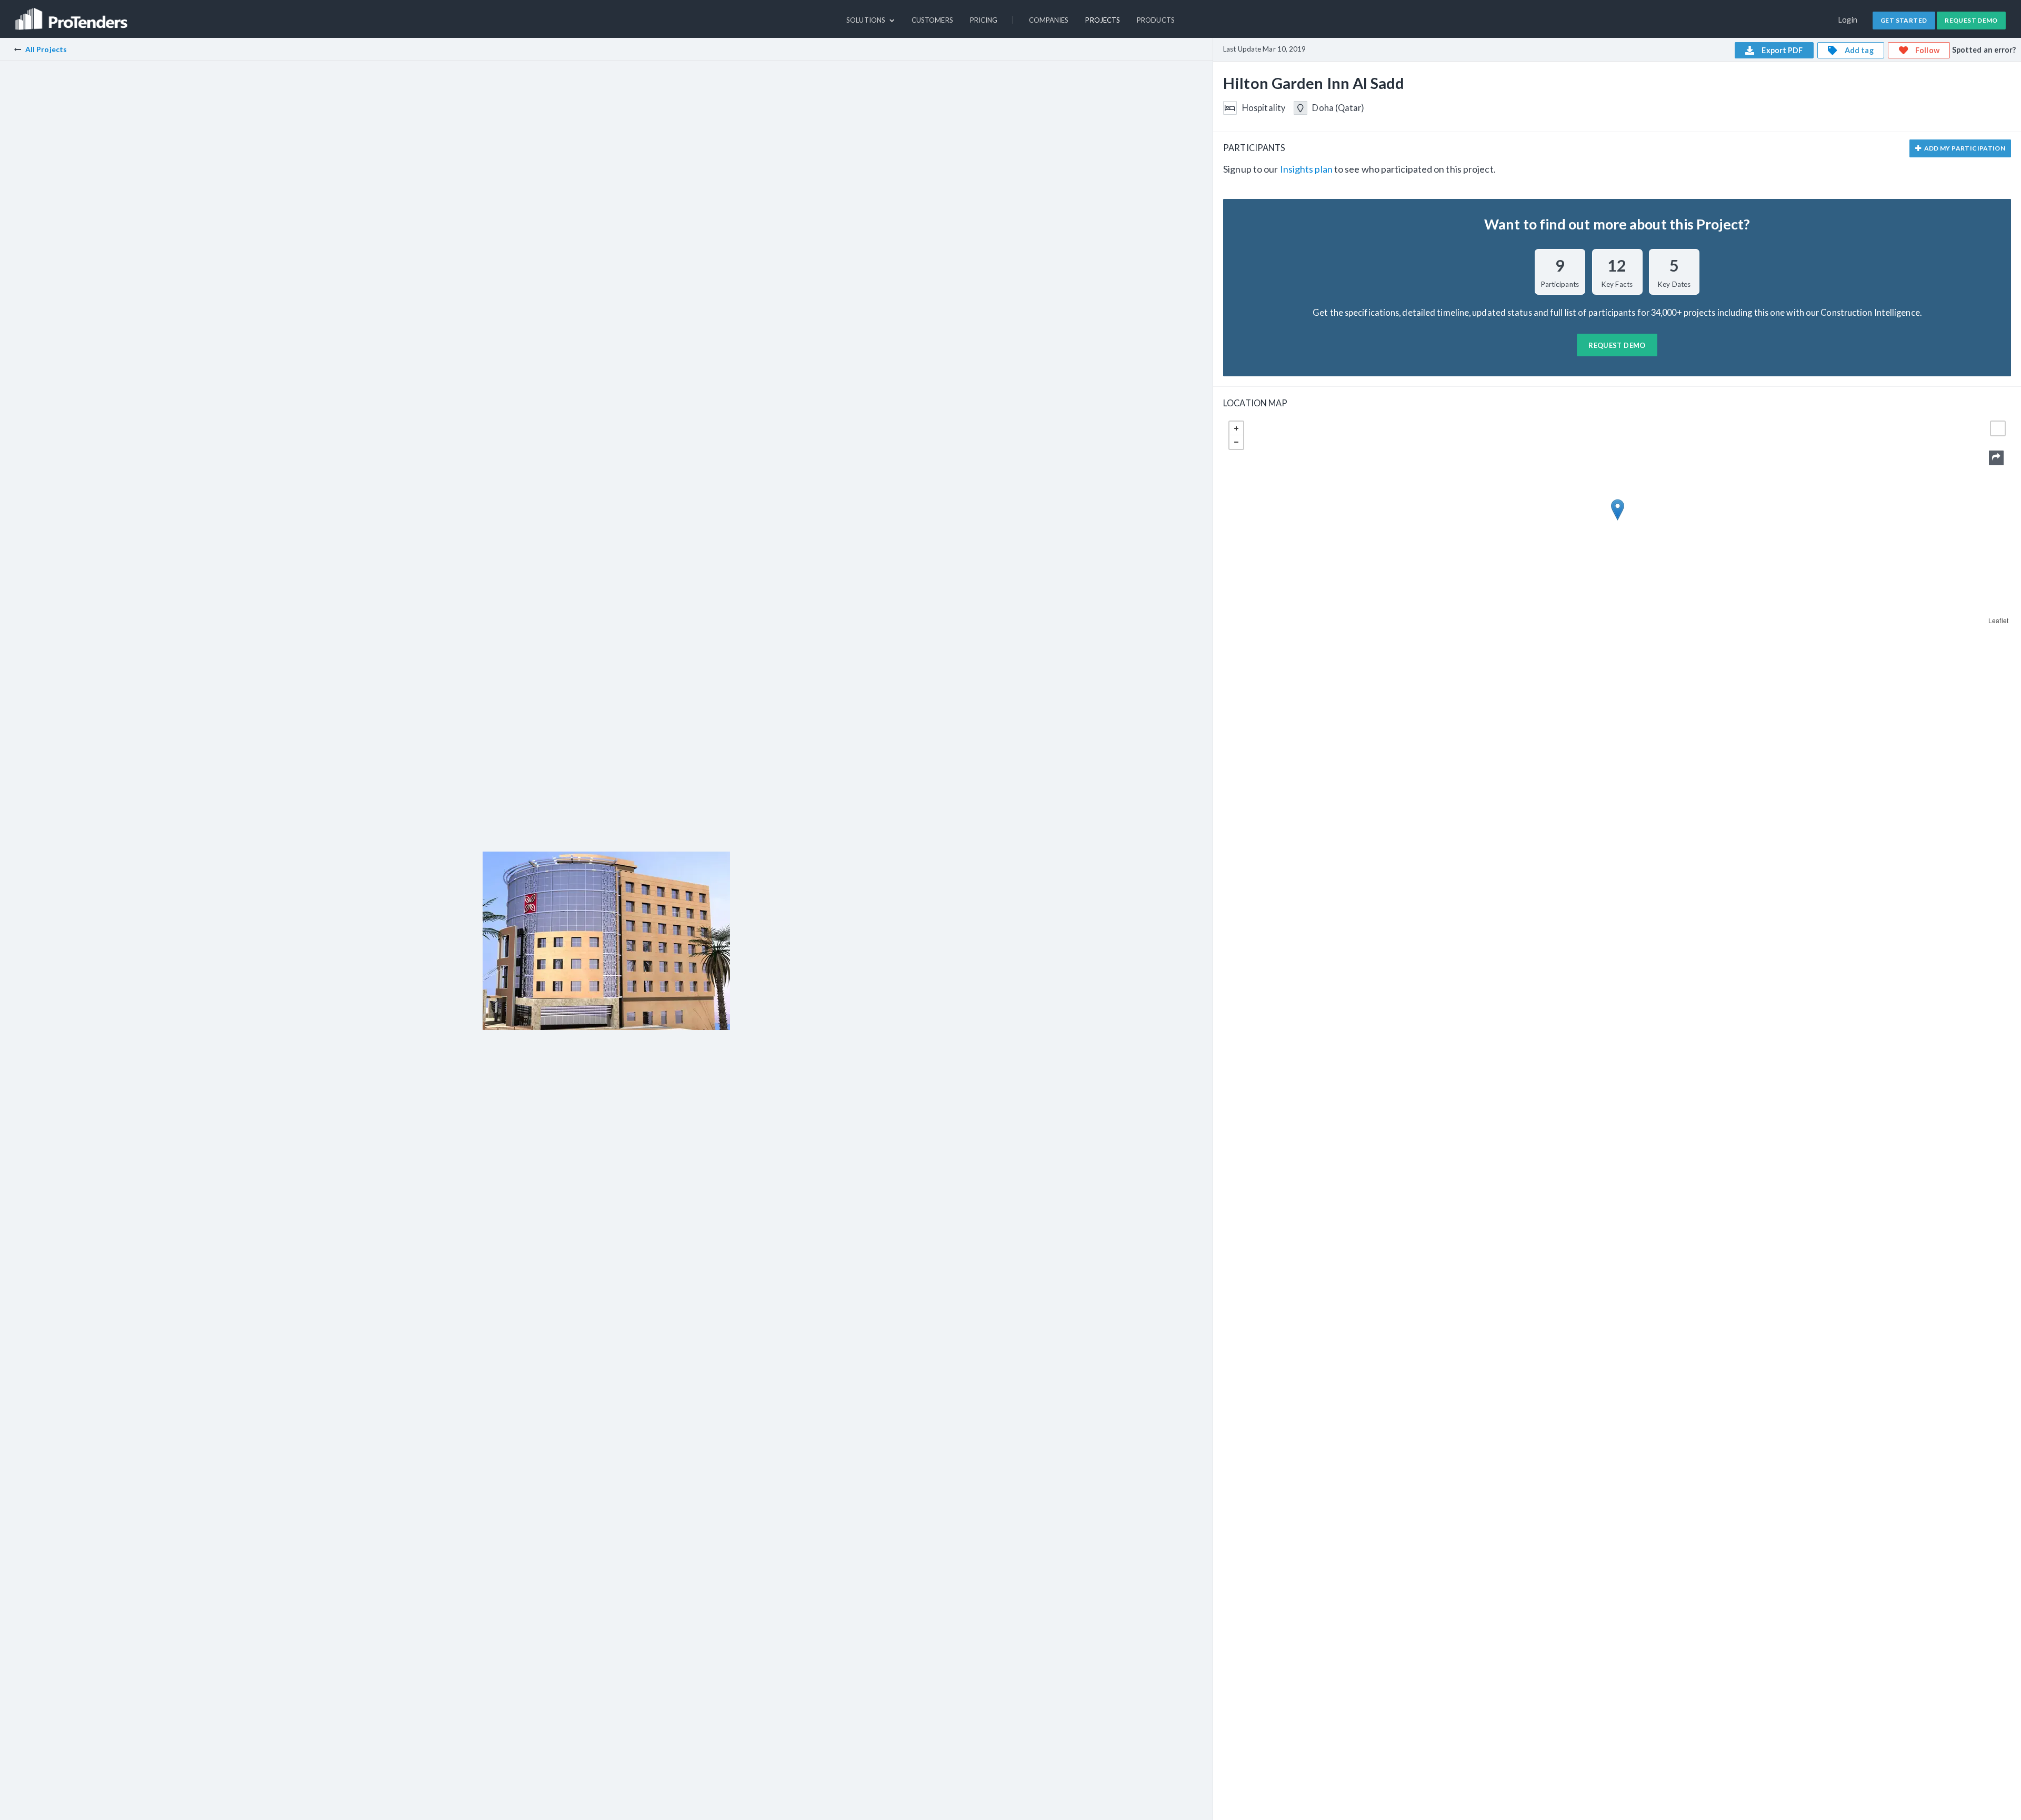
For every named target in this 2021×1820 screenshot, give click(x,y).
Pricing (984, 20)
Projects (1103, 20)
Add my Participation (1964, 148)
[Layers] (1998, 428)
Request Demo (1971, 20)
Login (1848, 20)
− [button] (1236, 442)
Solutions (867, 20)
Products (1156, 20)
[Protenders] (73, 14)
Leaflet (1998, 620)
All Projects (46, 49)
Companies (1049, 20)
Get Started (1904, 20)
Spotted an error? (1984, 50)
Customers (932, 20)
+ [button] (1236, 428)
